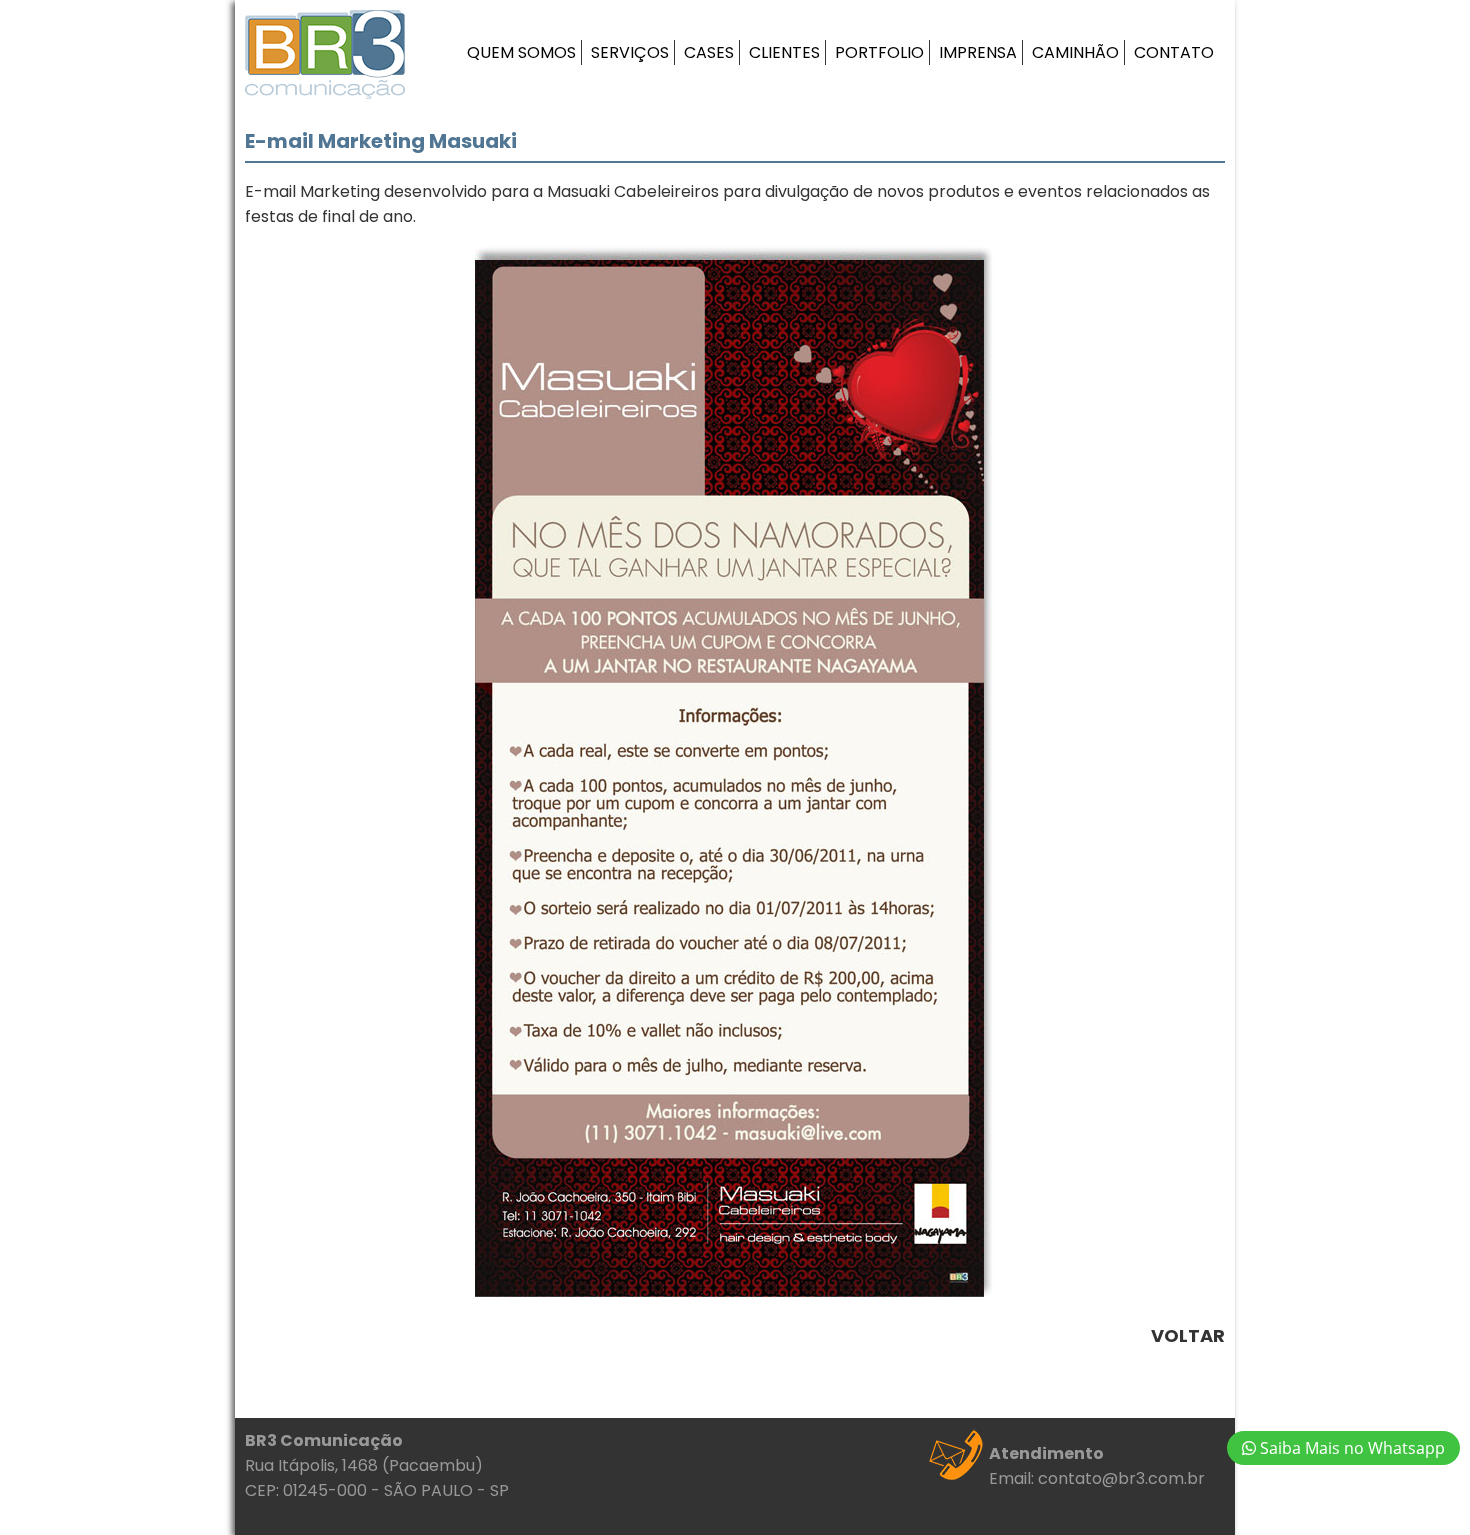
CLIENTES (784, 52)
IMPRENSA (978, 52)
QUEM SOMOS (521, 52)
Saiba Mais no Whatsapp (1350, 1448)
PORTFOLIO (879, 52)
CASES (709, 52)
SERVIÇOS (630, 52)
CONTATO (1174, 52)
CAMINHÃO (1075, 52)
